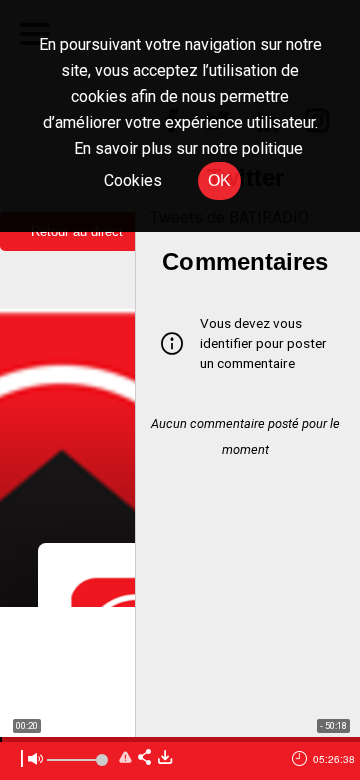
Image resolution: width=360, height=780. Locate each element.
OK (219, 180)
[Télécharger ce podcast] (165, 758)
